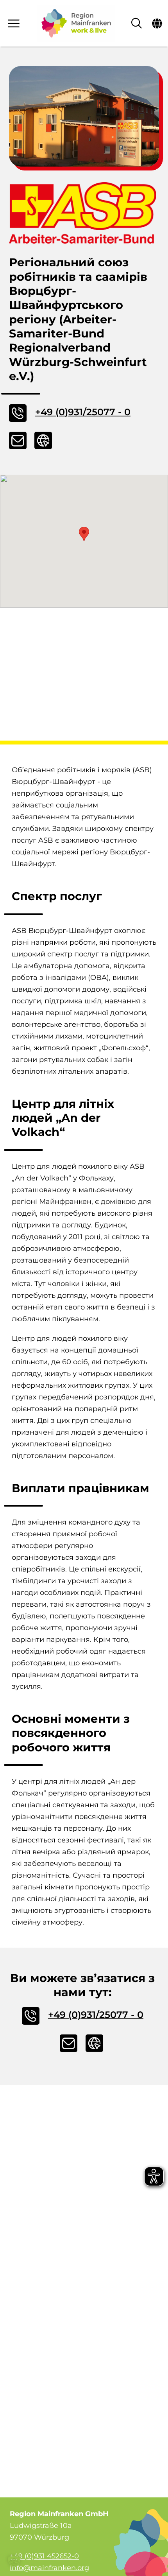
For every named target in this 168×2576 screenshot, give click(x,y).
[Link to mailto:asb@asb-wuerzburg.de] (19, 440)
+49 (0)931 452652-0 (44, 2556)
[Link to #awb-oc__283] (15, 23)
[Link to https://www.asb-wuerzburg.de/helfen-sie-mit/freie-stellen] (44, 440)
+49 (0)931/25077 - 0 (83, 412)
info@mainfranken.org (49, 2568)
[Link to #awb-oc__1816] (157, 23)
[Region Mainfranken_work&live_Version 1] (76, 23)
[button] (84, 534)
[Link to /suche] (137, 23)
